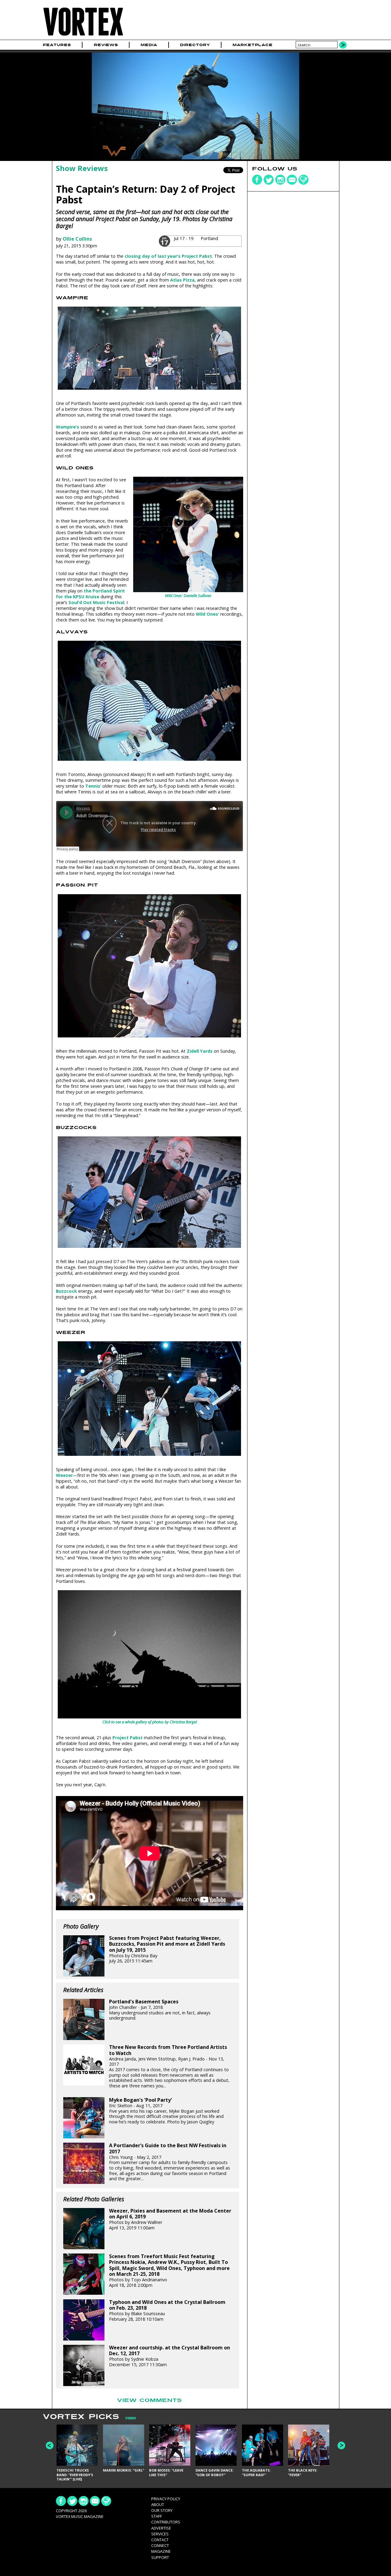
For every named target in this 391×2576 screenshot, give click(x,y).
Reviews (106, 45)
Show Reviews (82, 168)
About (158, 2505)
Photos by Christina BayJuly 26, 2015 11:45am (167, 1949)
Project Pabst (128, 1738)
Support (160, 2557)
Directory (195, 45)
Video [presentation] (131, 2418)
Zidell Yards (200, 1051)
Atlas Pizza (182, 280)
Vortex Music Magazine (80, 2516)
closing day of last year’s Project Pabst (168, 256)
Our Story (162, 2510)
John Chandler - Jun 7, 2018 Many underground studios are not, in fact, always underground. (160, 2010)
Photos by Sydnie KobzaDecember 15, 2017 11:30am (170, 2356)
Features (57, 45)
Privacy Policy (166, 2499)
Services (160, 2534)
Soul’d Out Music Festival (96, 602)
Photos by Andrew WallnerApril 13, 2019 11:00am (170, 2219)
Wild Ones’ (207, 614)
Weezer (64, 1475)
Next (341, 2445)
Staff (157, 2516)
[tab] (128, 2418)
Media (149, 45)
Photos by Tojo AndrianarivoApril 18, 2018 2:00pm (169, 2271)
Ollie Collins (77, 239)
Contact (160, 2540)
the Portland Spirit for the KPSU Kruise (90, 594)
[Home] (83, 36)
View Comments (149, 2400)
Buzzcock (66, 1291)
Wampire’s (68, 427)
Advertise (161, 2528)
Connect (160, 2545)
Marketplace (252, 45)
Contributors (166, 2522)
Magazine (161, 2551)
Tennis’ (93, 786)
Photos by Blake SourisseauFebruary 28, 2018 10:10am (167, 2311)
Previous (50, 2445)
